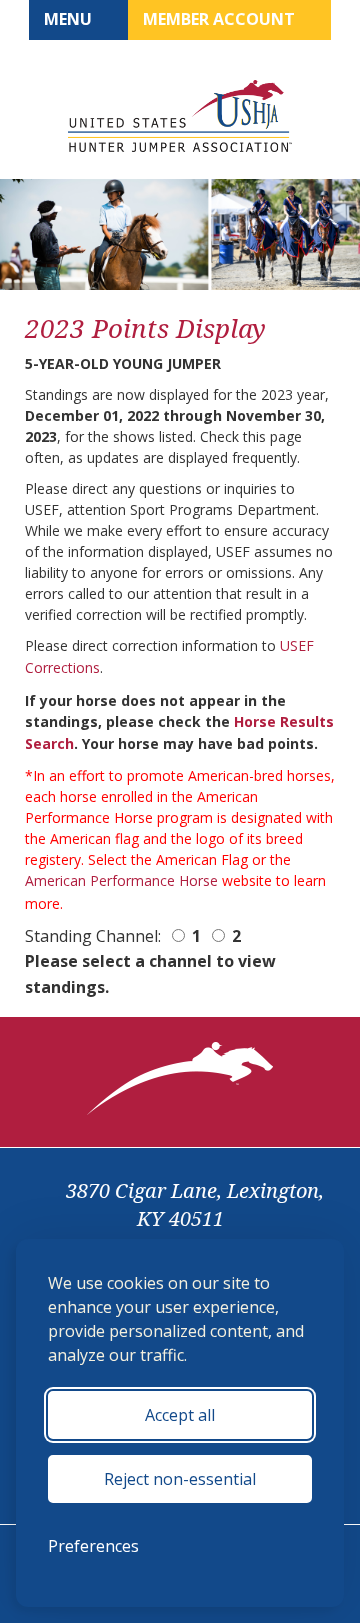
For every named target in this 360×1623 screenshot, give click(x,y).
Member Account (221, 19)
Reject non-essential (180, 1479)
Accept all (180, 1415)
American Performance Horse (121, 880)
